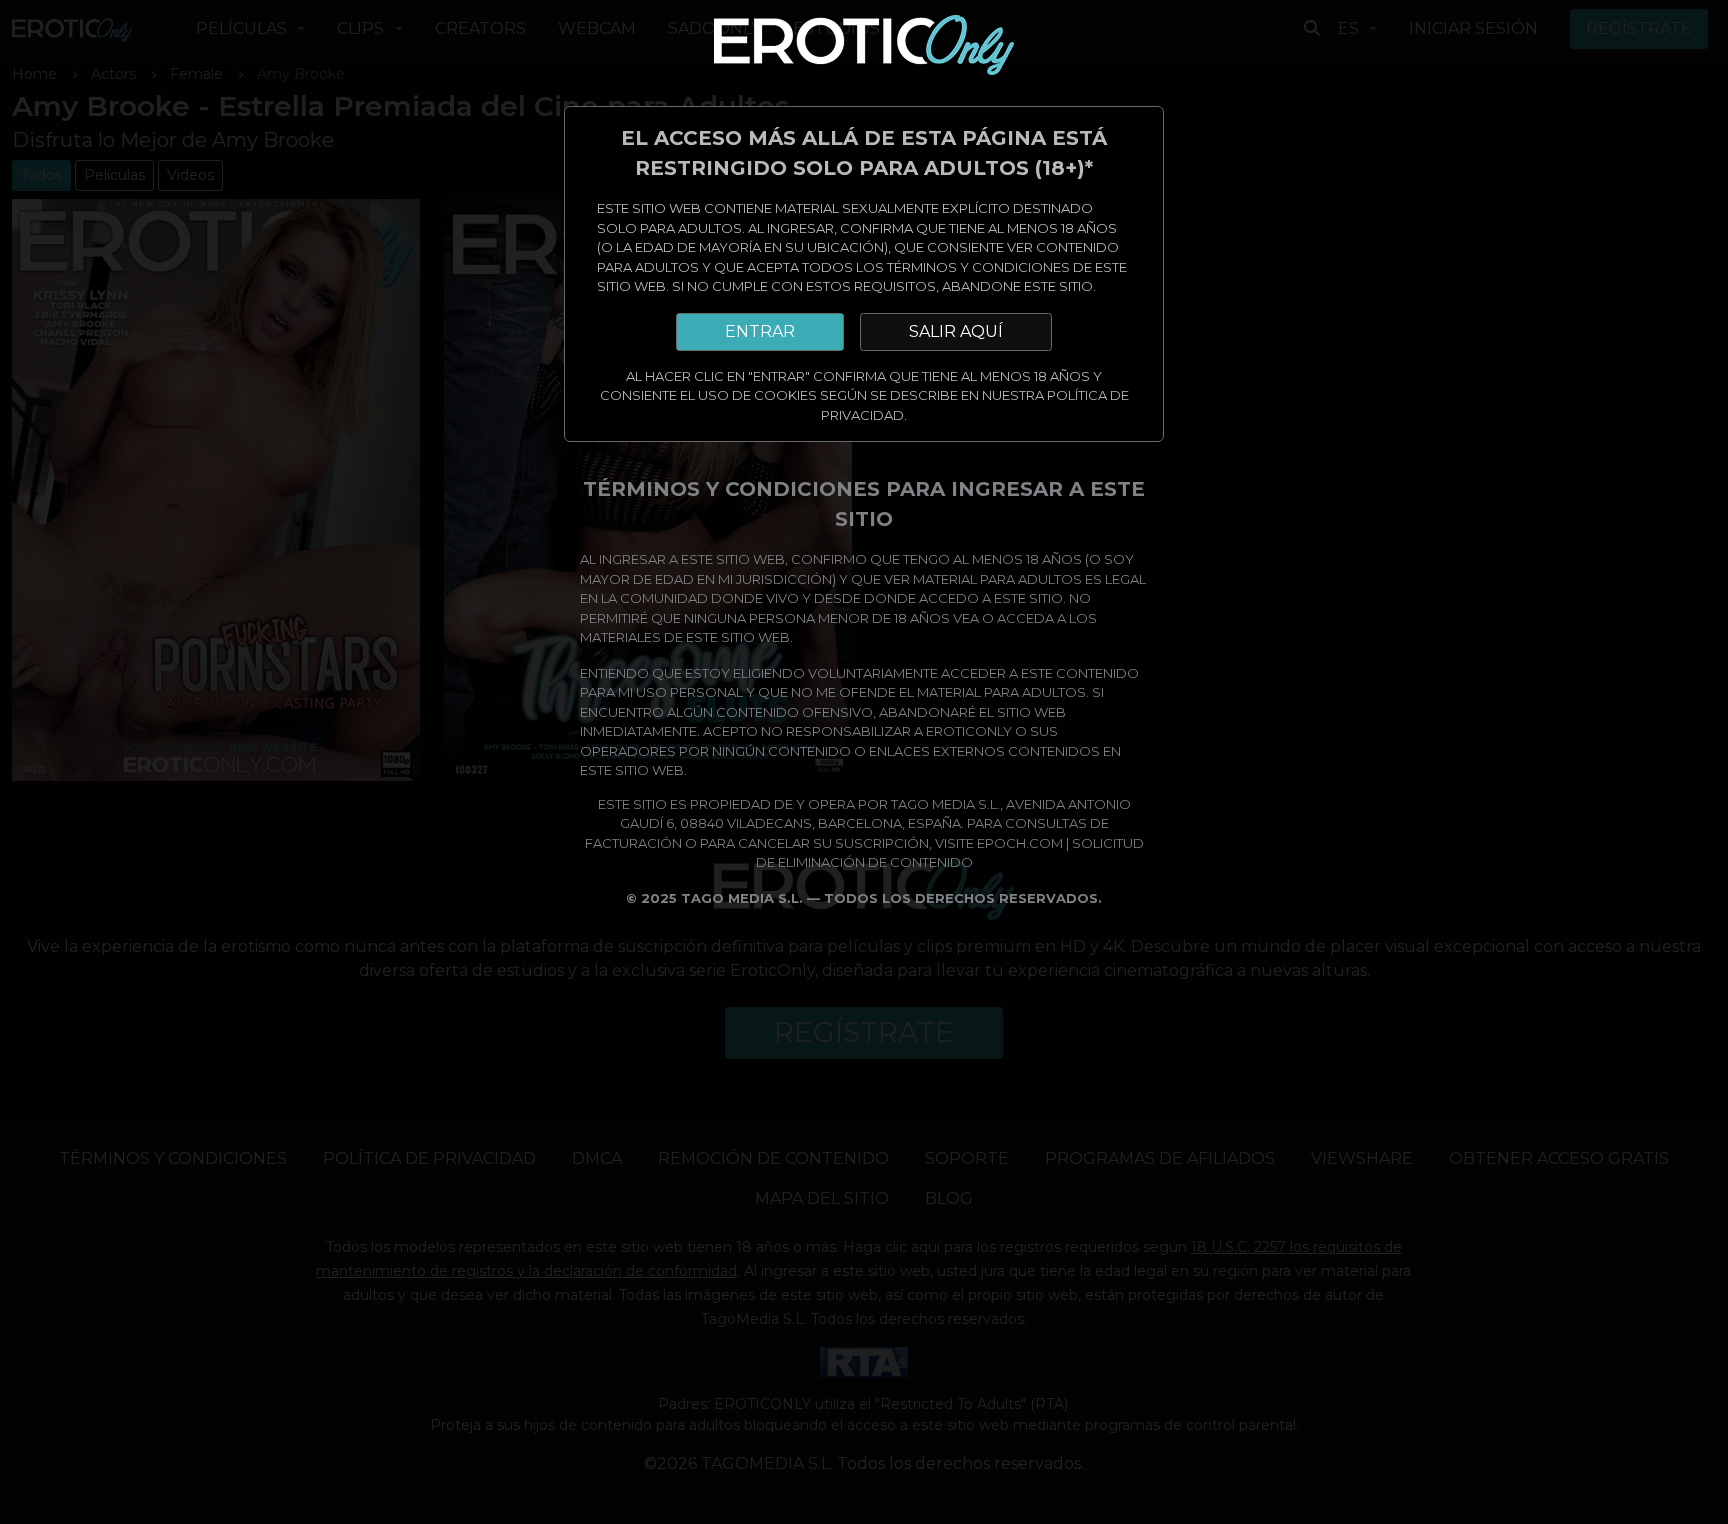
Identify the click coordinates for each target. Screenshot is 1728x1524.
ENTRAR (760, 331)
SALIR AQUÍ (956, 331)
